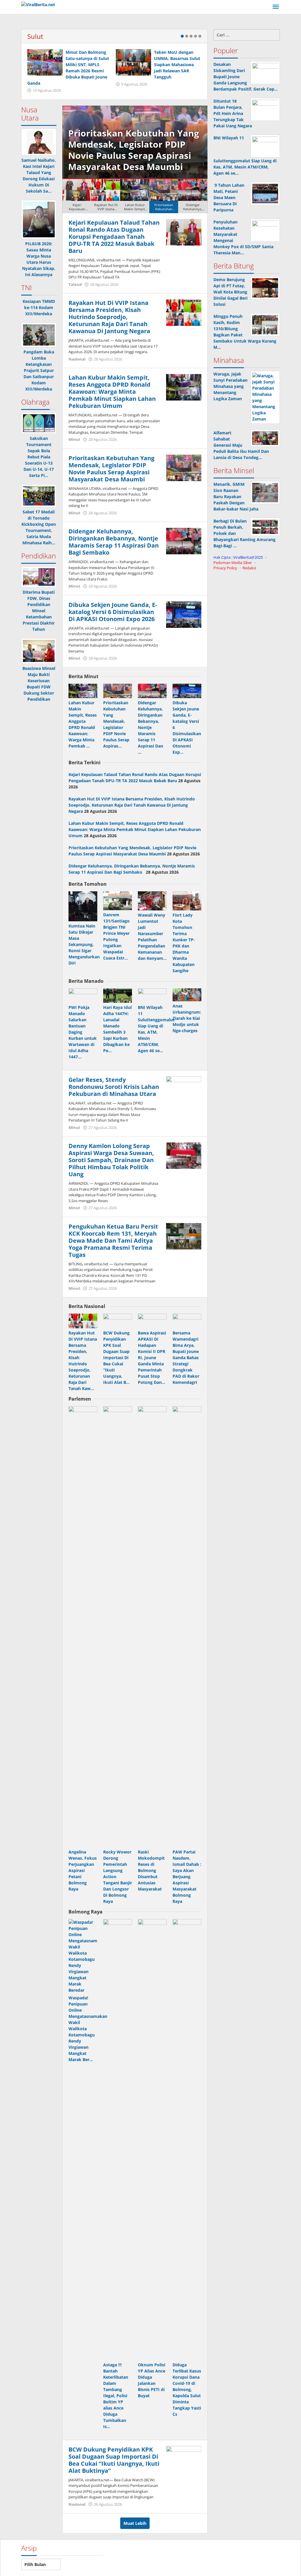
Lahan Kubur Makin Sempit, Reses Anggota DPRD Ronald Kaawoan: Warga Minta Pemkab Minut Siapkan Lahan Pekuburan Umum (112, 392)
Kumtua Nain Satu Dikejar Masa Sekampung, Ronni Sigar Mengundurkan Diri (84, 944)
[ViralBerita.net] (38, 4)
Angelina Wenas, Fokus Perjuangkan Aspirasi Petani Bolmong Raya (83, 1870)
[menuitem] (77, 196)
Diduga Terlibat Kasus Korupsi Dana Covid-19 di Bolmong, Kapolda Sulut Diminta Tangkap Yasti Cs (187, 2389)
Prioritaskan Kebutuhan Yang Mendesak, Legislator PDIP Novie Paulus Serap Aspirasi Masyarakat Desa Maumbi (111, 469)
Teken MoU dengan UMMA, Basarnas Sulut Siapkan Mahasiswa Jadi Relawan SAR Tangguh (177, 65)
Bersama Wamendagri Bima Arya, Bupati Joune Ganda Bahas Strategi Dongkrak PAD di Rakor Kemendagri (186, 1358)
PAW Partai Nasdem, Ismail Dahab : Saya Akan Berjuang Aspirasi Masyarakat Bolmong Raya (187, 1877)
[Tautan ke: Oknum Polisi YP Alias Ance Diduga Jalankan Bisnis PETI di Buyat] (152, 2140)
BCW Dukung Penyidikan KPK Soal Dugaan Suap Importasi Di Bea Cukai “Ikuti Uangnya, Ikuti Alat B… (116, 1358)
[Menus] (276, 7)
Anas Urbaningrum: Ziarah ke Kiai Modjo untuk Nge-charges (187, 1018)
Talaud (75, 284)
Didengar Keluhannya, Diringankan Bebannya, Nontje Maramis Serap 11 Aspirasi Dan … (150, 727)
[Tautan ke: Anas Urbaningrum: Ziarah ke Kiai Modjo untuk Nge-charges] (187, 995)
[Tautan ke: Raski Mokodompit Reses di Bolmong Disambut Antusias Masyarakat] (152, 1627)
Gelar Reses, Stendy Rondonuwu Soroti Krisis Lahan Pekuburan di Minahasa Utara (114, 1087)
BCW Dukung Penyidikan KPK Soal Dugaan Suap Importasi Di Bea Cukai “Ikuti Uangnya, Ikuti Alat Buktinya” (114, 2460)
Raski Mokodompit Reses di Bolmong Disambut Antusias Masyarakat (151, 1870)
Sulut (35, 36)
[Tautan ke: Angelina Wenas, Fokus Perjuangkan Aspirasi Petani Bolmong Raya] (83, 1627)
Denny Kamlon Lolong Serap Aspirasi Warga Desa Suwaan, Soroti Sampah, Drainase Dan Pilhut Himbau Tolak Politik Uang (111, 1160)
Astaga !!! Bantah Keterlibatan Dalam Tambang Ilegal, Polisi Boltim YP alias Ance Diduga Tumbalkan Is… (116, 2396)
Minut (74, 439)
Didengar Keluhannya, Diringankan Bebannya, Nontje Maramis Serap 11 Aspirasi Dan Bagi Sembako (175, 150)
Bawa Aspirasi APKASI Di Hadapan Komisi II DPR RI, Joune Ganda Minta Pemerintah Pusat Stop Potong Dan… (152, 1358)
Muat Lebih (135, 2523)
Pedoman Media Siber (233, 563)
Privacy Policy (225, 568)
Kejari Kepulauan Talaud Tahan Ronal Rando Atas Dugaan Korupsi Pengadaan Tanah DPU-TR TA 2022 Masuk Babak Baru (114, 237)
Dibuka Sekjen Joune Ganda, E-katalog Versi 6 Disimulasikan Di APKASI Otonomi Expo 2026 (113, 612)
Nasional (77, 359)
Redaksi (249, 568)
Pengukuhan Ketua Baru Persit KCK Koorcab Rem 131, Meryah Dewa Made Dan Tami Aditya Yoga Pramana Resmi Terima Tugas (113, 1241)
